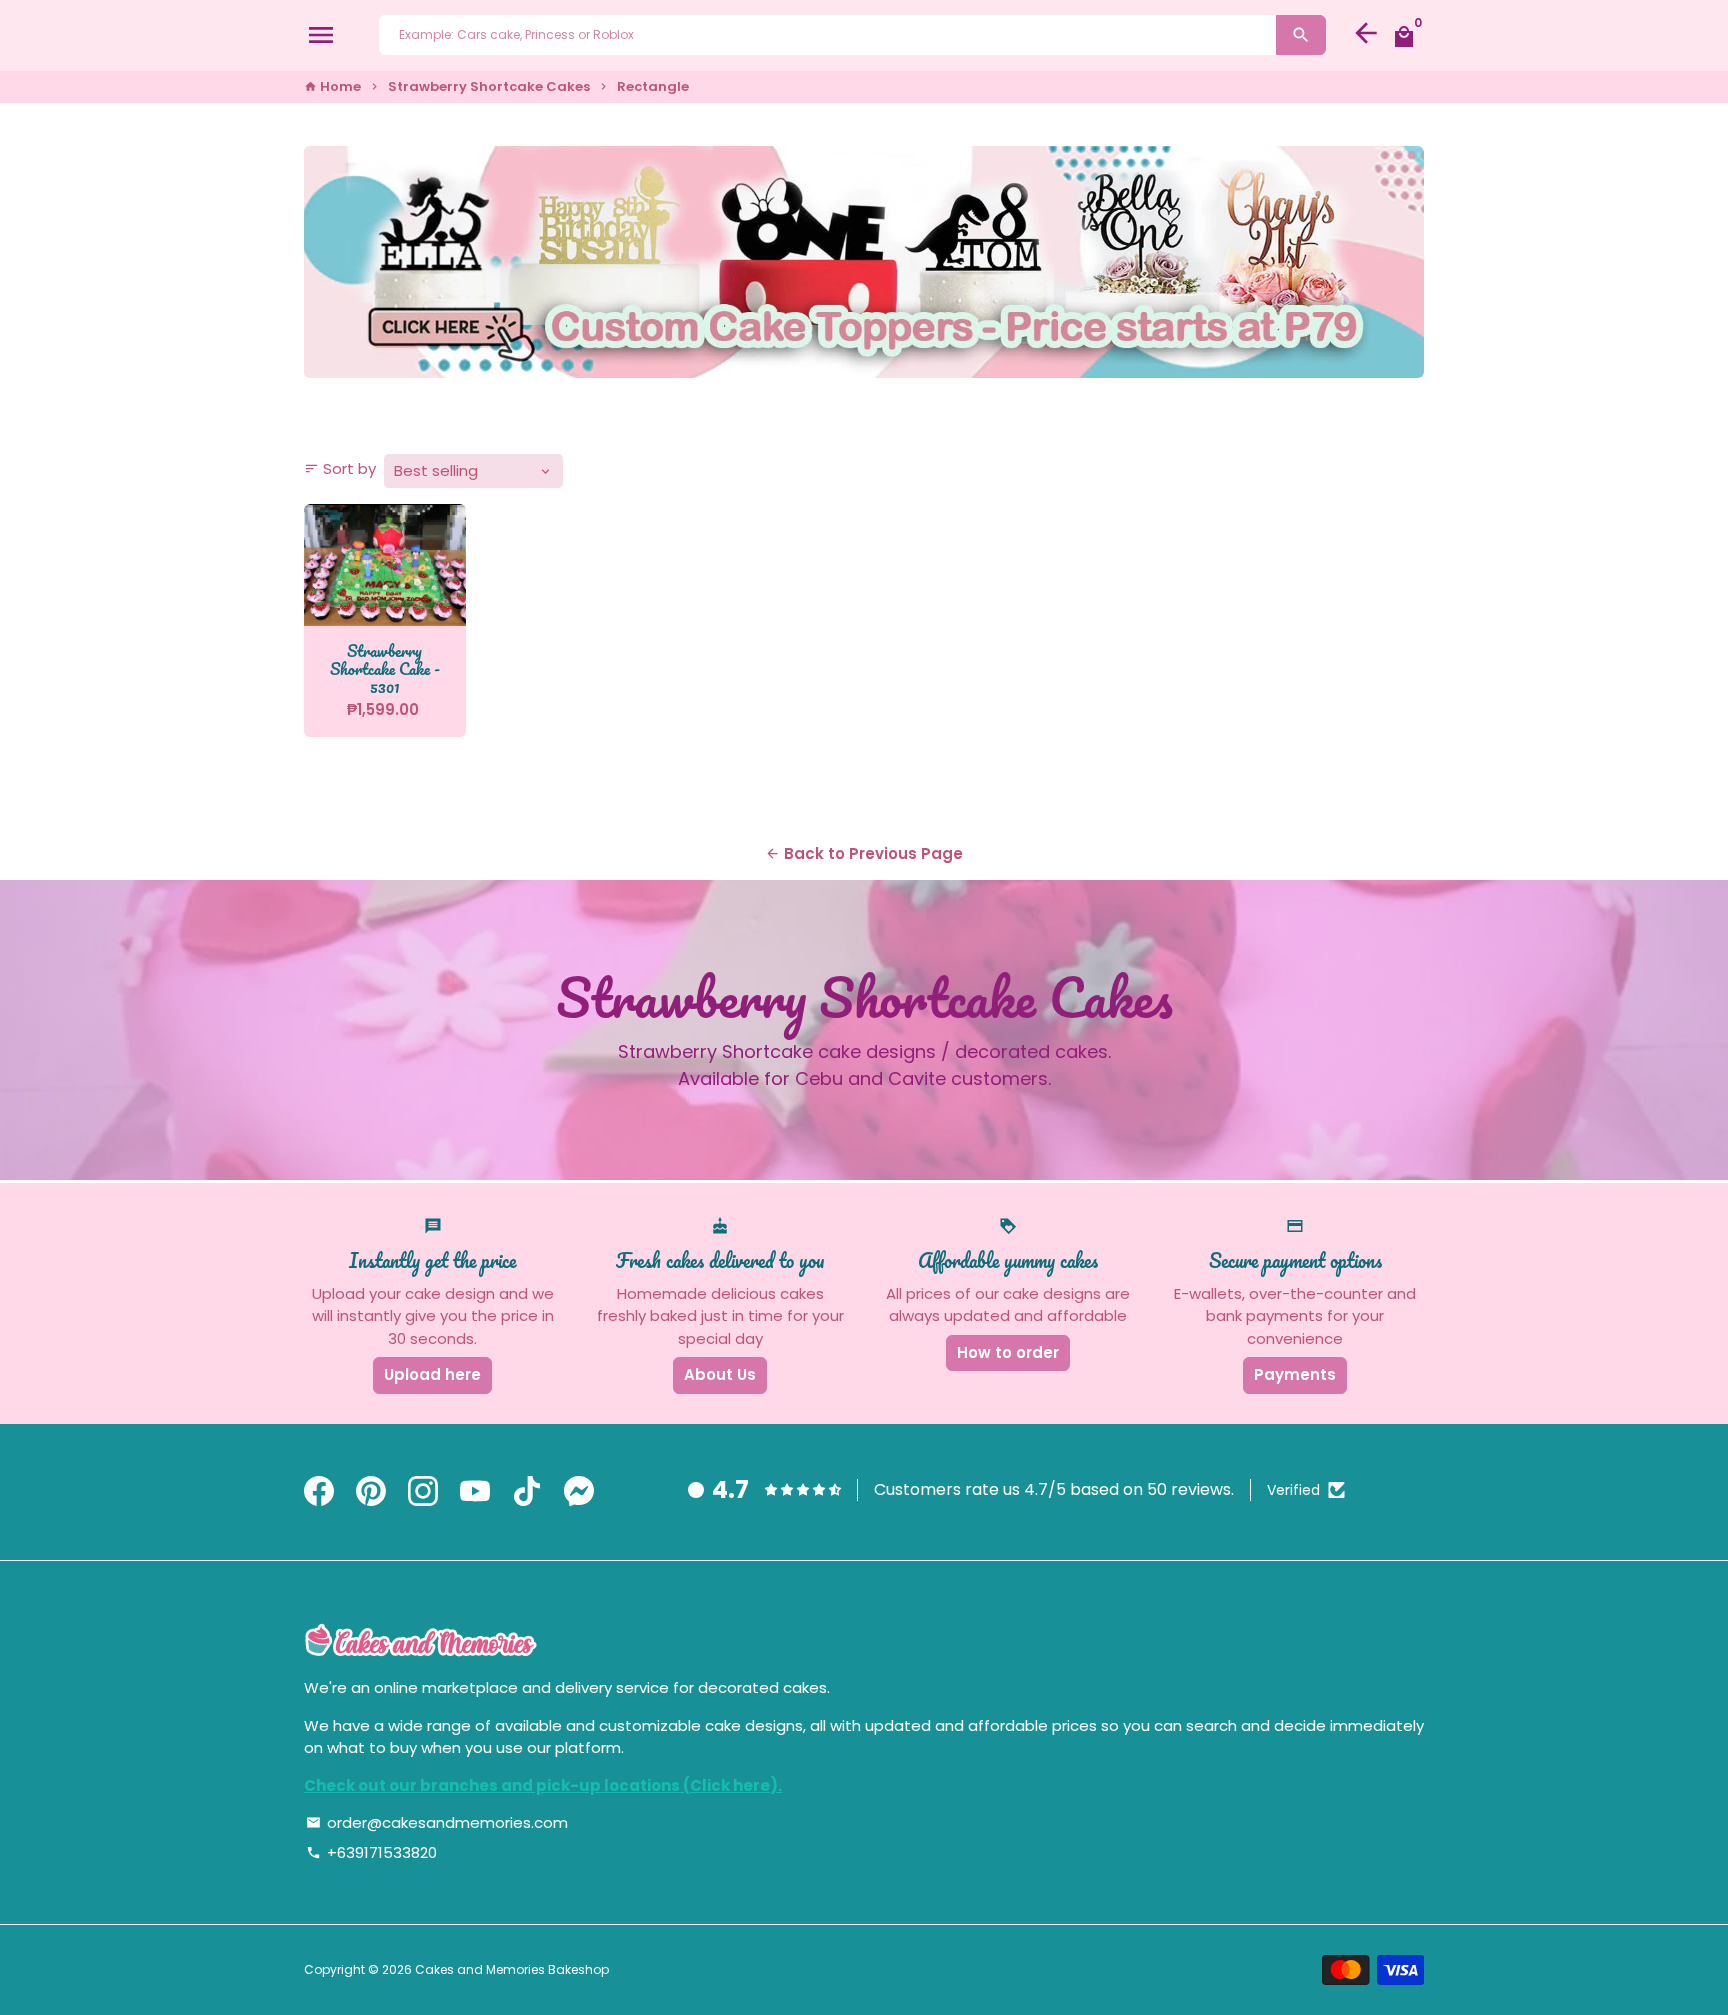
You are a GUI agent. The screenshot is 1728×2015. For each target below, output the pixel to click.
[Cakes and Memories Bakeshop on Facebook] (319, 1492)
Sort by (340, 468)
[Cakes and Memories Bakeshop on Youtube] (475, 1492)
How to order (1008, 1352)
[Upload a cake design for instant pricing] (864, 262)
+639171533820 (371, 1852)
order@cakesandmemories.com (437, 1822)
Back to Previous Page (864, 853)
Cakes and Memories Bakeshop (512, 1969)
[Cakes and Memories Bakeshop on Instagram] (423, 1492)
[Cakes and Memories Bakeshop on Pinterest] (371, 1492)
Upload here (432, 1374)
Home (332, 86)
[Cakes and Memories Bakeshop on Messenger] (579, 1492)
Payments (1295, 1374)
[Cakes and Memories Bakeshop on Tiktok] (527, 1492)
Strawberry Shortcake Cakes (489, 86)
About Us (720, 1374)
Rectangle (653, 86)
